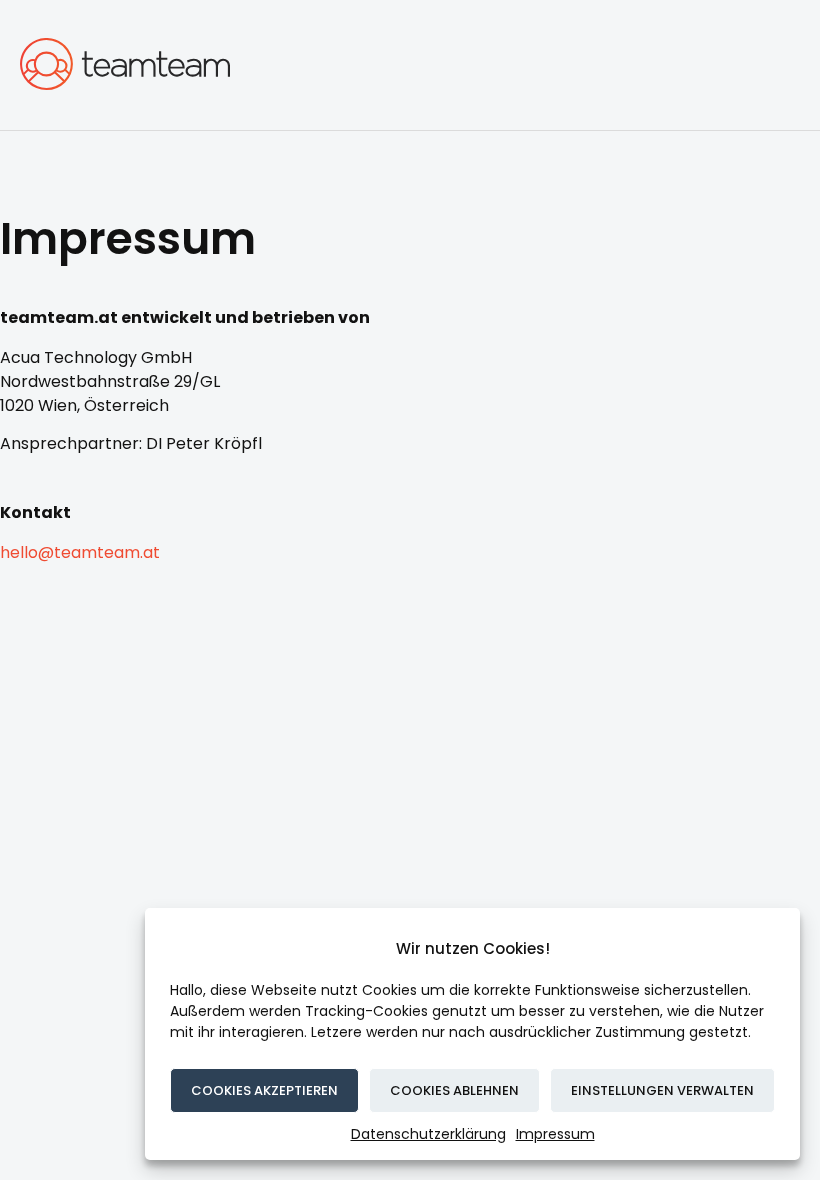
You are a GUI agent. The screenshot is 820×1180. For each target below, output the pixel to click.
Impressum (555, 1134)
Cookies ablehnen (454, 1090)
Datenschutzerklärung (428, 1134)
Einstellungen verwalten (662, 1090)
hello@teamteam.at (80, 552)
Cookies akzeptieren (264, 1090)
